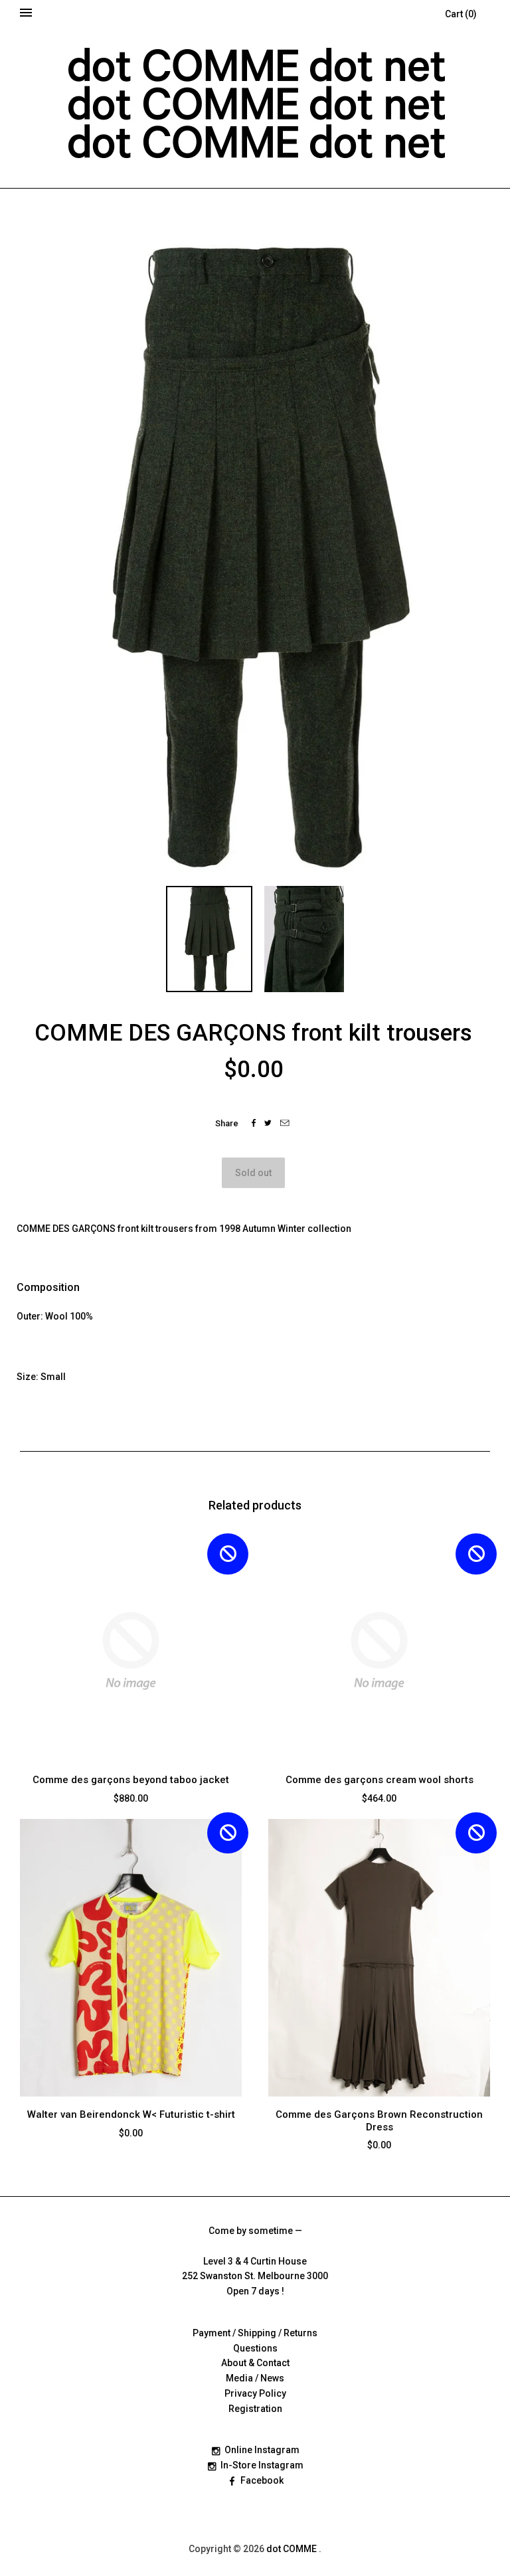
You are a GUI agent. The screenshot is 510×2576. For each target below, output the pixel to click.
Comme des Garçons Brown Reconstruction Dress (379, 2121)
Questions (255, 2348)
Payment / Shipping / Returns (255, 2333)
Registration (255, 2409)
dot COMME (293, 2549)
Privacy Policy (255, 2393)
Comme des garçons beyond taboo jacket (131, 1780)
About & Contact (255, 2363)
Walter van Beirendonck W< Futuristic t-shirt (131, 2114)
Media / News (255, 2378)
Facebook (262, 2480)
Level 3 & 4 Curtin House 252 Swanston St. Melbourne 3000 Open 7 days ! (255, 2276)
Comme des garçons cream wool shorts (380, 1780)
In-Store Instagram (262, 2465)
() (461, 14)
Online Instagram (262, 2450)
